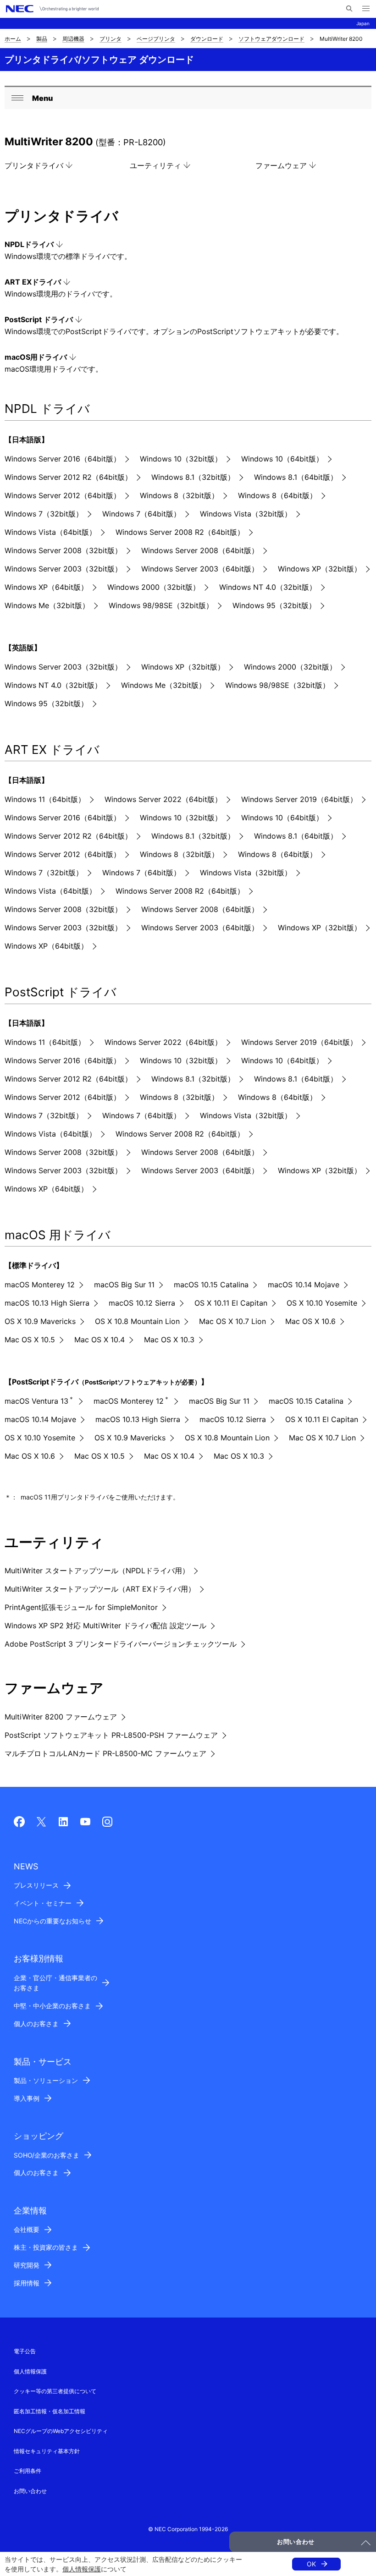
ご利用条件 (28, 2471)
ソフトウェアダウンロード (271, 39)
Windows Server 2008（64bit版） (200, 550)
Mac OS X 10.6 (310, 1321)
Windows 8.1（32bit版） (193, 477)
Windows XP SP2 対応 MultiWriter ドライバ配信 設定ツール (105, 1626)
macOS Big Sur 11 (124, 1285)
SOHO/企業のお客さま (47, 2155)
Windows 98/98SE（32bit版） (161, 605)
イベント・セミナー (43, 1903)
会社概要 (27, 2229)
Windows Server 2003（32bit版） (63, 569)
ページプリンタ (156, 39)
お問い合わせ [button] (296, 2542)
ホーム (13, 39)
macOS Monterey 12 (40, 1285)
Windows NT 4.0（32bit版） (268, 587)
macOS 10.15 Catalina (211, 1285)
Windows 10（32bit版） (181, 459)
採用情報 (27, 2283)
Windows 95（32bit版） (274, 605)
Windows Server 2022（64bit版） (163, 799)
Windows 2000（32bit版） (154, 587)
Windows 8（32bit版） (179, 495)
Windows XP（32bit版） (320, 569)
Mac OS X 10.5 (30, 1340)
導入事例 (27, 2098)
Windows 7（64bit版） (141, 514)
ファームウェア (281, 165)
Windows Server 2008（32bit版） (63, 550)
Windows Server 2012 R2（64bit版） (68, 477)
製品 (42, 39)
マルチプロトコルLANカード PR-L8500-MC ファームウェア (105, 1753)
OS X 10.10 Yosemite (322, 1303)
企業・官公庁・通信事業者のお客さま (55, 1983)
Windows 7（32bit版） (44, 514)
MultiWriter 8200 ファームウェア (61, 1717)
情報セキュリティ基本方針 (47, 2451)
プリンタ (111, 39)
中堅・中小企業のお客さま (52, 2006)
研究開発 (27, 2265)
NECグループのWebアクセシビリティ (61, 2431)
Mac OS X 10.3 (169, 1340)
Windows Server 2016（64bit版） (63, 459)
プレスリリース (36, 1885)
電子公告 (25, 2351)
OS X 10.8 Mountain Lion (137, 1321)
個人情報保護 (82, 2569)
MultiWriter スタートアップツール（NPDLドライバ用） (97, 1571)
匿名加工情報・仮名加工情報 (50, 2411)
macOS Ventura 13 (39, 1401)
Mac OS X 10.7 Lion (232, 1321)
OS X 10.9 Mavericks (40, 1321)
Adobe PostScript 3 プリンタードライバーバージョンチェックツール (121, 1644)
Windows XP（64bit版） (46, 587)
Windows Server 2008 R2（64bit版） (180, 532)
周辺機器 (73, 39)
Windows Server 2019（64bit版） (299, 799)
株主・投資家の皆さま (46, 2247)
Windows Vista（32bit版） (246, 514)
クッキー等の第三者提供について (55, 2391)
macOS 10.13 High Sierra (47, 1303)
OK (311, 2564)
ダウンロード (207, 39)
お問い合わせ (30, 2491)
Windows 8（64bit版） (277, 495)
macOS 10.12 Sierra (142, 1303)
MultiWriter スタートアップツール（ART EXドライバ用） (100, 1589)
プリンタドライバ (34, 165)
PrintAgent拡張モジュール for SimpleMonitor (81, 1607)
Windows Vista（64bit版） (50, 532)
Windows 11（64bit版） (45, 799)
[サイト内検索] (349, 9)
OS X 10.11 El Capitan (231, 1303)
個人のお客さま (36, 2024)
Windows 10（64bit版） (282, 459)
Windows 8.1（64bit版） (296, 477)
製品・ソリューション (46, 2080)
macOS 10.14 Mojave (304, 1285)
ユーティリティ (155, 165)
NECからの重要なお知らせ (53, 1921)
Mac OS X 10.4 (100, 1340)
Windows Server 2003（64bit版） (200, 569)
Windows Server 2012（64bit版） (63, 495)
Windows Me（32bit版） (47, 605)
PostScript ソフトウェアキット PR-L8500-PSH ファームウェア (111, 1735)
